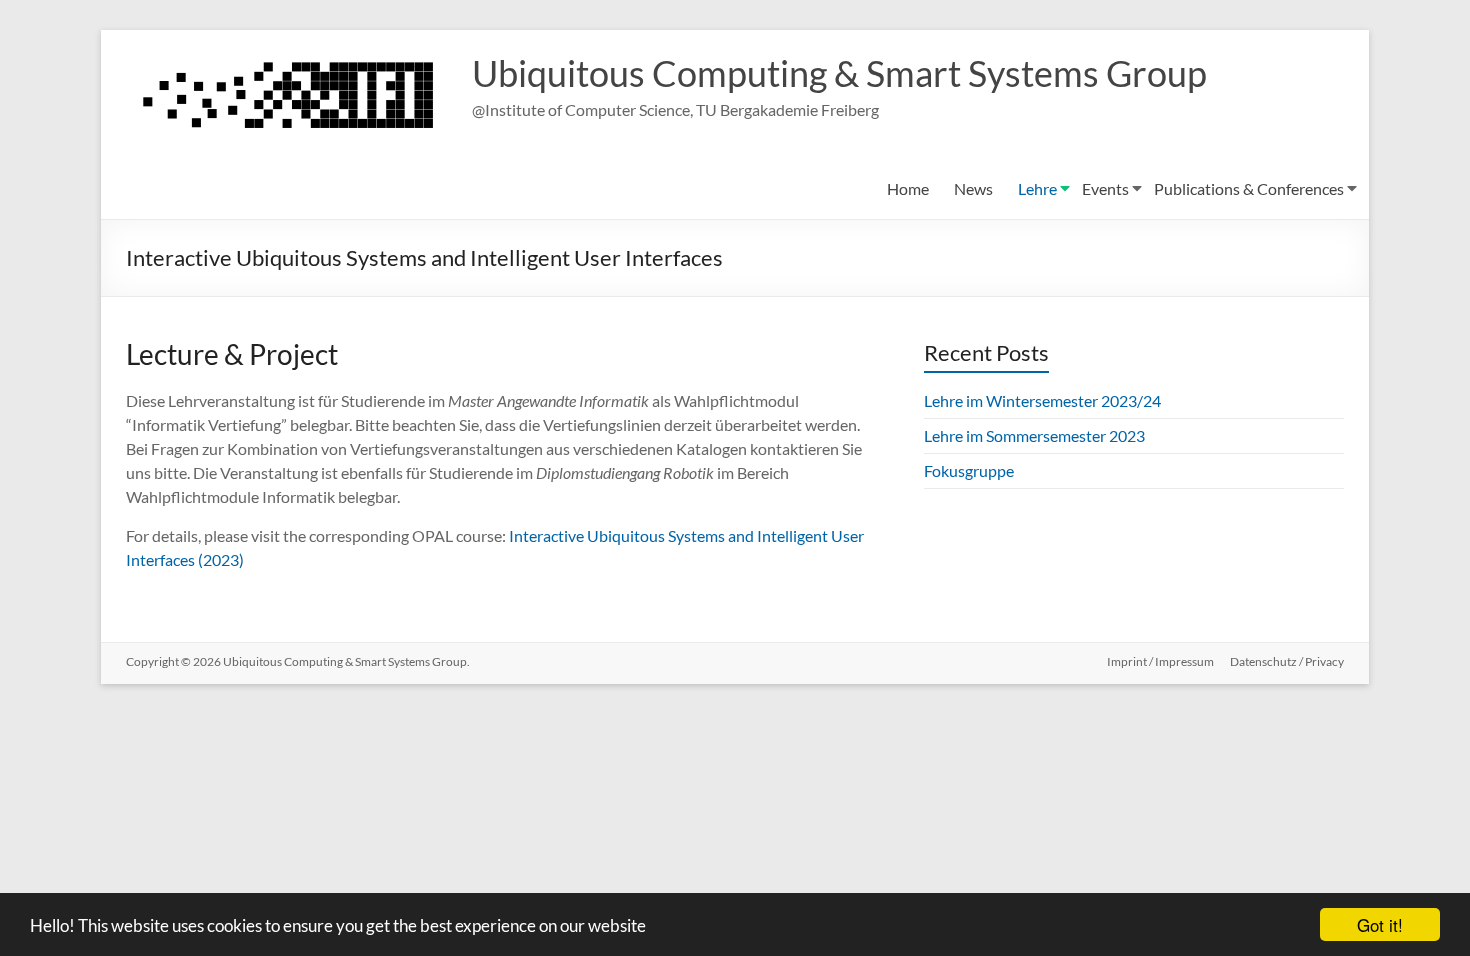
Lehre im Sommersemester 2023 (1034, 435)
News (973, 188)
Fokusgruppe (969, 470)
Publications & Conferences (1249, 188)
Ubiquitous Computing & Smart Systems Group (839, 73)
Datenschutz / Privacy (1287, 661)
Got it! (1380, 924)
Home (908, 188)
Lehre (1037, 188)
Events (1105, 188)
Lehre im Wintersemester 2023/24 (1042, 400)
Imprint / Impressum (1160, 661)
